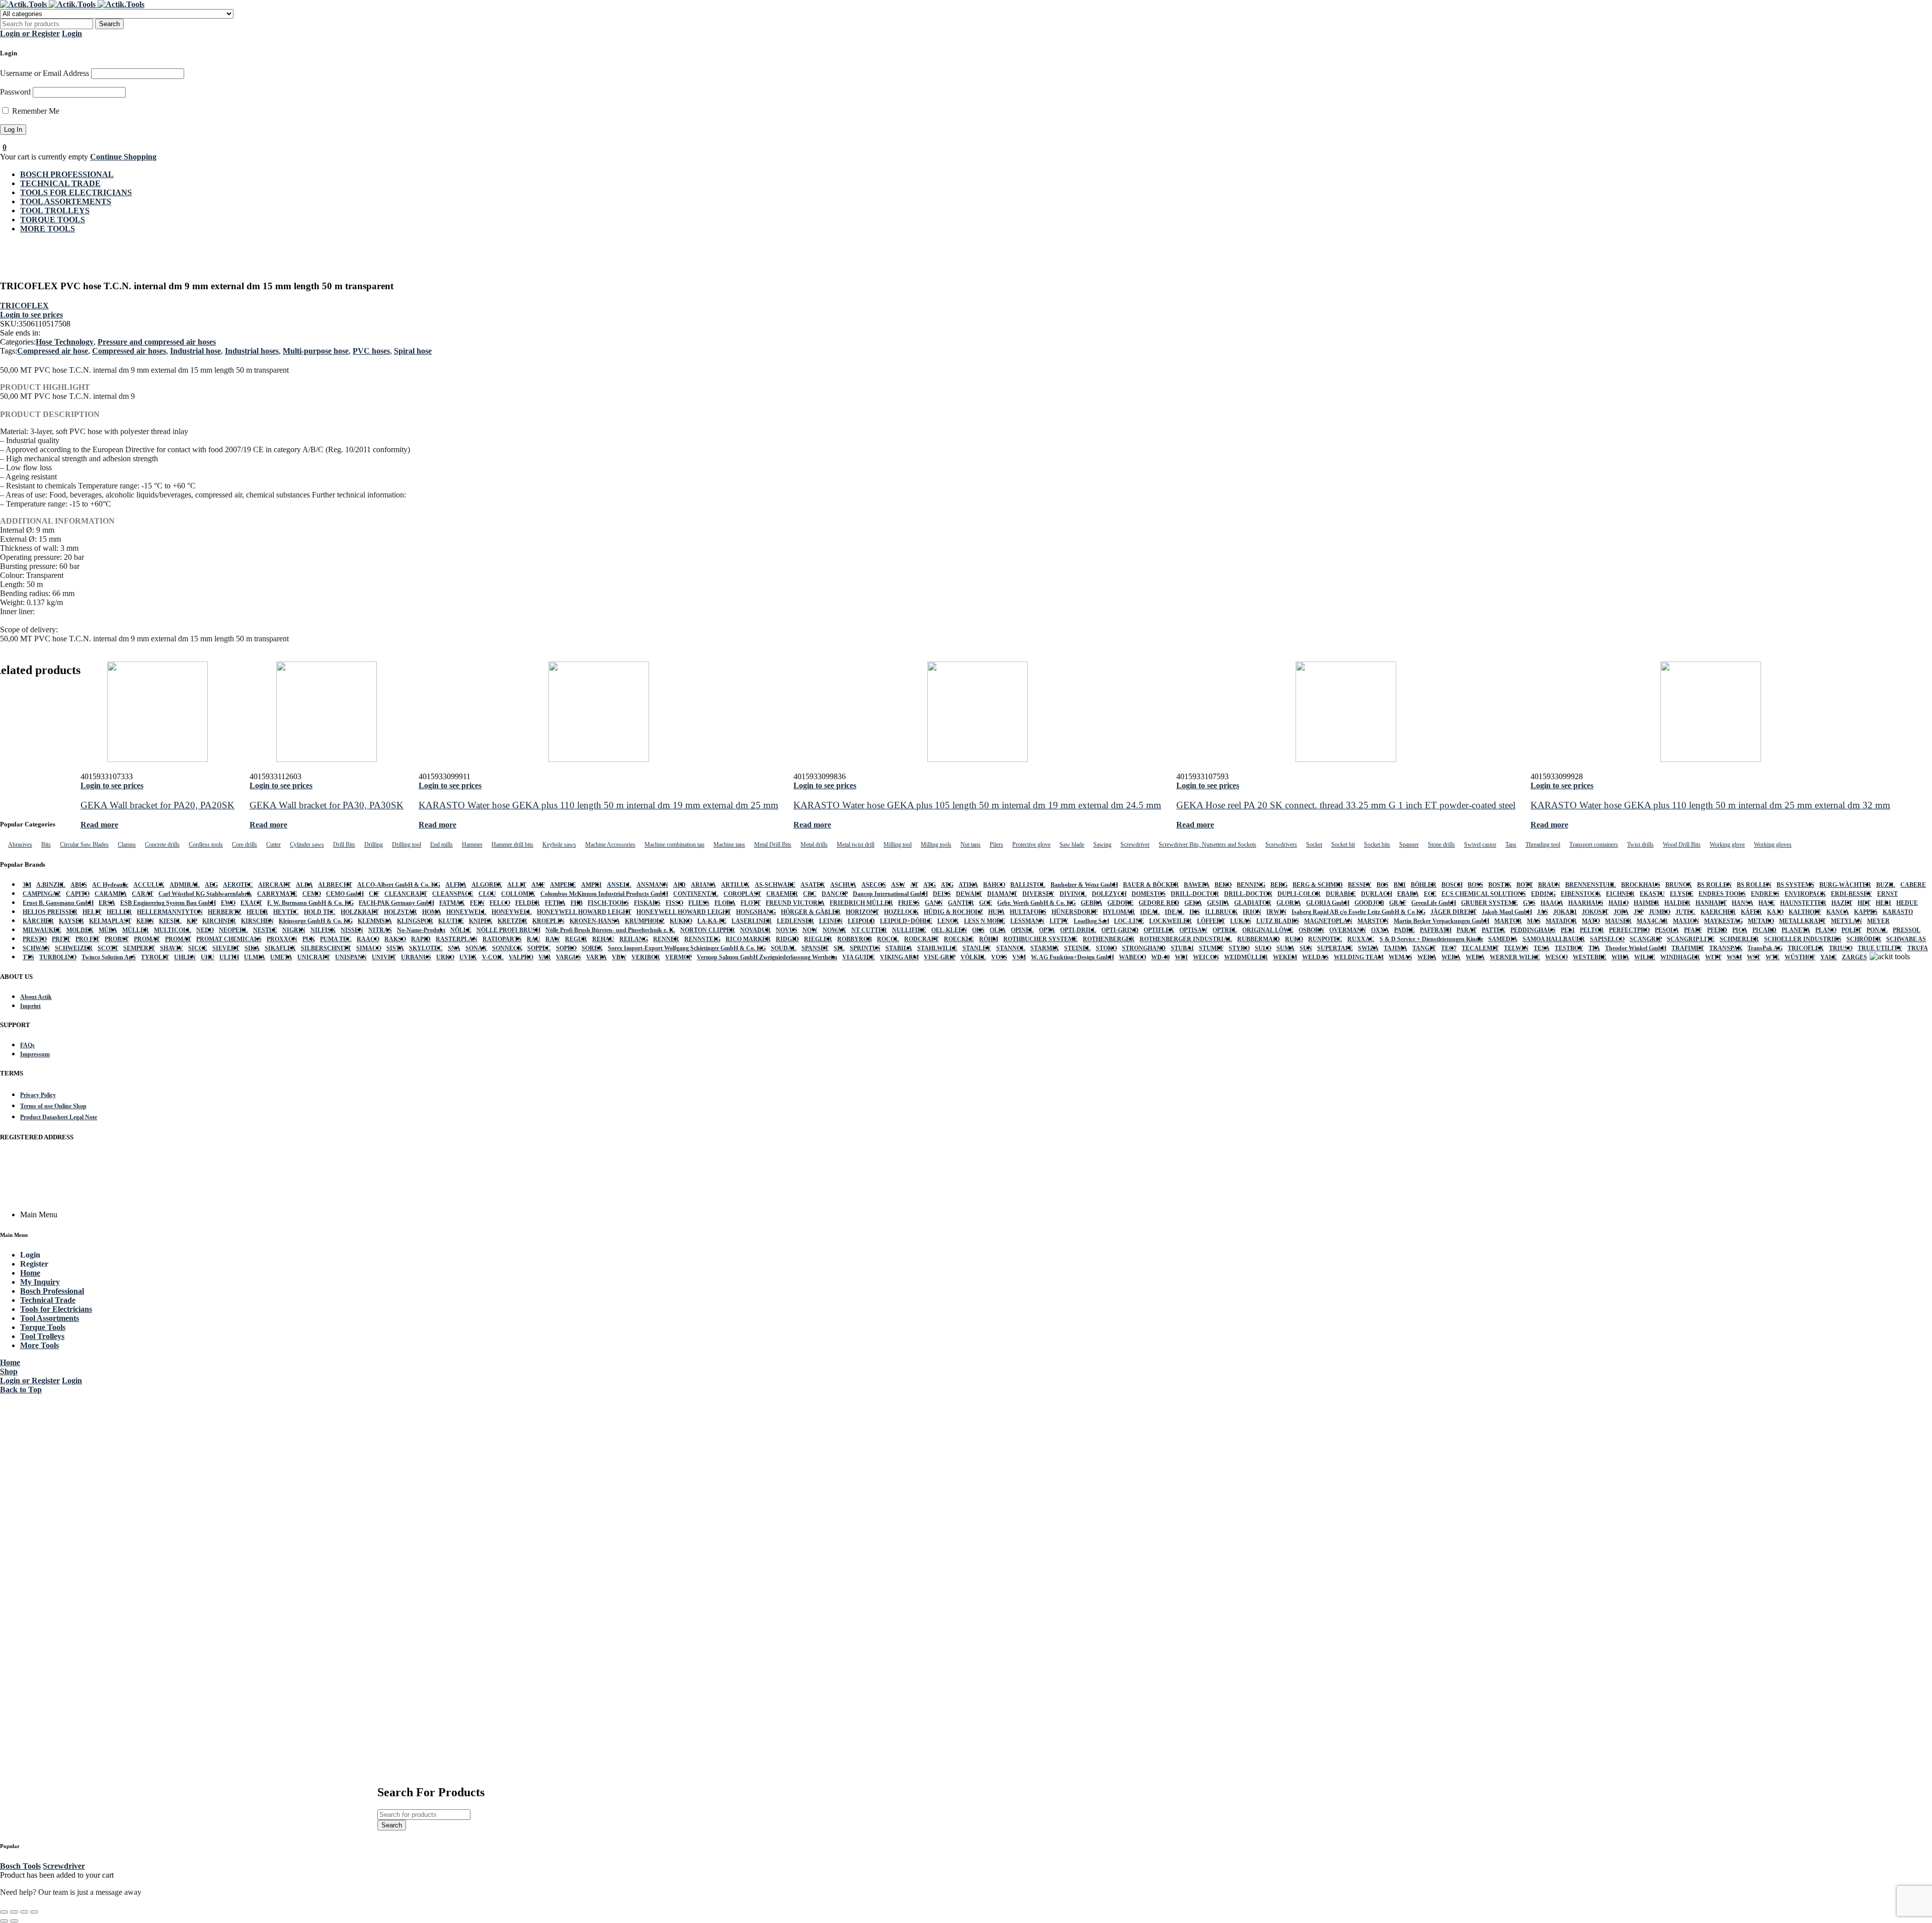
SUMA (1285, 948)
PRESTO (35, 939)
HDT (1864, 903)
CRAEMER (782, 894)
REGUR (576, 939)
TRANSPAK (1726, 948)
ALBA (304, 885)
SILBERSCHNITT (326, 948)
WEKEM (1285, 957)
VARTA (596, 957)
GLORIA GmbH (1328, 903)
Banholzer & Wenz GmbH (1084, 885)
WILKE (1645, 957)
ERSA (107, 903)
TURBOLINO (58, 957)
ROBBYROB (855, 939)
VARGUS (569, 957)
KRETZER (512, 921)
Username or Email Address (45, 73)
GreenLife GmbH (1434, 903)
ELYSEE (1682, 894)
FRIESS (909, 903)
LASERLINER (752, 921)
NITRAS (380, 930)
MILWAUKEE (42, 930)
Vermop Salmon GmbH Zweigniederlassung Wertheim (767, 957)
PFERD (1717, 930)
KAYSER (71, 921)
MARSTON (1373, 921)
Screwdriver (64, 1866)
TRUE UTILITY (1880, 948)
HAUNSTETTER (1803, 903)
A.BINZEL (51, 885)
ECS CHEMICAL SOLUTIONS (1484, 894)
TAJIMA (1395, 948)
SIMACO (369, 948)
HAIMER (1646, 903)
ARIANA (703, 885)
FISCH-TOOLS (608, 903)
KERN (145, 921)
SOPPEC (539, 948)
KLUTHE (451, 921)
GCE (986, 903)
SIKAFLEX (280, 948)
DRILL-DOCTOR (1195, 894)
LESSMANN (1027, 921)
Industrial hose (195, 351)
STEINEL (1077, 948)
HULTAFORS (1028, 912)
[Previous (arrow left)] (4, 1921)
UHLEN (185, 957)
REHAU (603, 939)
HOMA (432, 912)
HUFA (996, 912)
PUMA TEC (336, 939)
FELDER (528, 903)
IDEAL (1150, 912)
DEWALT (969, 894)
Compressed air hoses (129, 351)
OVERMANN (1348, 930)
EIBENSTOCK (1581, 894)
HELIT (92, 912)
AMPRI (591, 885)
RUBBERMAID (1259, 939)
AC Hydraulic (110, 885)
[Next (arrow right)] (14, 1921)
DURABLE (1341, 894)
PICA (1740, 930)
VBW (619, 957)
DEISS (942, 894)
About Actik (36, 997)
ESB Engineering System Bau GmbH (168, 903)
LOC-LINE (1129, 921)
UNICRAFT (314, 957)
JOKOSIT (1595, 912)
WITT (1713, 957)
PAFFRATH (1436, 930)
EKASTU (1652, 894)
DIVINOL (1073, 894)
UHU (208, 957)
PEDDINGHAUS (1533, 930)
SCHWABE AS (1906, 939)
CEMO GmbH (345, 894)
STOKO (1106, 948)
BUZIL (1886, 885)
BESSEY (1360, 885)
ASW (898, 885)
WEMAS (1400, 957)
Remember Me (35, 111)
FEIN (477, 903)
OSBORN (1311, 930)
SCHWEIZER (74, 948)
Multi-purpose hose (316, 351)
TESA (1542, 948)
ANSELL (619, 885)
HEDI (1883, 903)
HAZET (1842, 903)
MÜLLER (136, 930)
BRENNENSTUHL (1591, 885)
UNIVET (384, 957)
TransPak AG (1765, 948)
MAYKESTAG (1723, 921)
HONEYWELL (466, 912)
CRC (810, 894)
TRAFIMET (1688, 948)
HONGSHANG (756, 912)
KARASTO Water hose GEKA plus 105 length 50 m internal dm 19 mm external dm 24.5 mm (977, 805)
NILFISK (323, 930)
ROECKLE (959, 939)
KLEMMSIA (375, 921)
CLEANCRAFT (406, 894)
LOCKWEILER (1171, 921)
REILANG (634, 939)
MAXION (1686, 921)
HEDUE (1907, 903)
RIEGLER (818, 939)
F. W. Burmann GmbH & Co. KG (310, 903)
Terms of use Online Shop (53, 1106)
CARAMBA (111, 894)
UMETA (281, 957)
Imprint (30, 1006)
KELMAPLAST (110, 921)
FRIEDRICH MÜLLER (861, 903)
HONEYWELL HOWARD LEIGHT (584, 912)
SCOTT (108, 948)
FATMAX (452, 903)
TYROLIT (155, 957)
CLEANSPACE (453, 894)
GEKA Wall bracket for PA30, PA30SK (327, 805)
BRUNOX (1679, 885)
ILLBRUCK (1221, 912)
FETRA (555, 903)
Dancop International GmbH (890, 894)
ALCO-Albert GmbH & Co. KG (399, 885)
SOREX (592, 948)
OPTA (1047, 930)
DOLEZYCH (1109, 894)
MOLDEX (80, 930)
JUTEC (1685, 912)
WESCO (1556, 957)
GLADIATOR (1253, 903)
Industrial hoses (252, 351)
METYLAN (1846, 921)
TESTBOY (1569, 948)
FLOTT (751, 903)
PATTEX (1494, 930)
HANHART (1711, 903)
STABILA (899, 948)
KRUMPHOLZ (645, 921)
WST (1754, 957)
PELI (1568, 930)
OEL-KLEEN (949, 930)
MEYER (1878, 921)
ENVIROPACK (1805, 894)
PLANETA (1796, 930)
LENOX (948, 921)
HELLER (119, 912)
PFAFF (1693, 930)
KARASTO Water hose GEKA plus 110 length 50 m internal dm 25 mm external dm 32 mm (1710, 805)
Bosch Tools (20, 1866)
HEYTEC (286, 912)
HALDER (1677, 903)
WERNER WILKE (1515, 957)
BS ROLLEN (1714, 885)
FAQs (27, 1045)
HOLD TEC (320, 912)
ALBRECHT (335, 885)
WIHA (1620, 957)
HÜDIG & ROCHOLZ (953, 912)
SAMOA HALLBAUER (1554, 939)
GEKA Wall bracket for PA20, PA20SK (157, 805)
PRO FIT (88, 939)
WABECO (1133, 957)
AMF (538, 885)
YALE (1829, 957)
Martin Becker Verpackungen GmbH (1441, 921)
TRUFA (1918, 948)
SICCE (198, 948)
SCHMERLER (1739, 939)
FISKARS (647, 903)
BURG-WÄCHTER (1845, 885)
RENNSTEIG (702, 939)
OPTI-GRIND (1120, 930)
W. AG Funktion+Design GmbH (1072, 957)
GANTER (961, 903)
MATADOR (1561, 921)
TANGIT (1424, 948)
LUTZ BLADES (1278, 921)
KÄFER (1751, 912)
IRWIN (1276, 912)
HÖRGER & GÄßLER (811, 912)
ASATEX (813, 885)
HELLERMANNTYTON (170, 912)
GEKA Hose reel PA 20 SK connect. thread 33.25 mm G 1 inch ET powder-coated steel (1346, 805)
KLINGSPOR (415, 921)
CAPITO (78, 894)
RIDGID (787, 939)
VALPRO (521, 957)
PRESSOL (1907, 930)
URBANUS (416, 957)
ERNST (1887, 894)
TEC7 (1449, 948)
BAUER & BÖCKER (1151, 885)
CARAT (143, 894)
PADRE (1404, 930)
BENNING (1251, 885)
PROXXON (282, 939)
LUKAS (1241, 921)
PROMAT (147, 939)
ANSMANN (652, 885)
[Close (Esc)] (34, 1912)
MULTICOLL (173, 930)
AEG (211, 885)
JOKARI (1565, 912)
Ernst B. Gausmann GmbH (58, 903)
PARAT (1467, 930)
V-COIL (493, 957)
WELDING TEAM (1359, 957)
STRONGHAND (1144, 948)
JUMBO (1660, 912)
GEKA (1193, 903)
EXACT (251, 903)
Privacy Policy (38, 1095)
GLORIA (1289, 903)
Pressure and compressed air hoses (157, 342)
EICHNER (1620, 894)
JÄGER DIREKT (1454, 912)
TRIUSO (1841, 948)
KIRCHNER (219, 921)
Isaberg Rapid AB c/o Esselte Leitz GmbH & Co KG (1358, 912)
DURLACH (1377, 894)
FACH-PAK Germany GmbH (396, 903)
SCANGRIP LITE (1691, 939)
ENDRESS (1765, 894)
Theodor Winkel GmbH (1636, 948)
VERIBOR (646, 957)
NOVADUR (755, 930)
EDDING (1543, 894)
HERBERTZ (225, 912)
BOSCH (1452, 885)
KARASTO (1898, 912)
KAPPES (1866, 912)
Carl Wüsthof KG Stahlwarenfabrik (205, 894)
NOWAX (834, 930)
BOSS (1475, 885)
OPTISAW (1193, 930)
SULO (1263, 948)
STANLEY (977, 948)
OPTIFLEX (1159, 930)
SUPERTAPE (1335, 948)
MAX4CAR (1652, 921)
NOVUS (787, 930)
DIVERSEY (1038, 894)
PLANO (1826, 930)
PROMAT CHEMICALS (229, 939)
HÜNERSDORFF (1075, 912)
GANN (934, 903)
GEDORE (1120, 903)
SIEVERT (226, 948)
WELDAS (1315, 957)
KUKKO (681, 921)
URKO (445, 957)
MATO (1591, 921)
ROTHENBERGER (1109, 939)
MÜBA (108, 930)
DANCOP (835, 894)
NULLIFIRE (909, 930)
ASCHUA (843, 885)
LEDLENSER (795, 921)
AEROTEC (238, 885)
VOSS (999, 957)
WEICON (1206, 957)
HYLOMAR (1119, 912)
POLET (1852, 930)
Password (15, 92)
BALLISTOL (1028, 885)
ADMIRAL (185, 885)
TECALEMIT (1480, 948)
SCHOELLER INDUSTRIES (1803, 939)
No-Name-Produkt (421, 930)
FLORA (725, 903)
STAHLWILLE (937, 948)
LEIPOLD (861, 921)
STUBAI (1182, 948)
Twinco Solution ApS (109, 957)
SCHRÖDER (1864, 939)
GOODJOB (1369, 903)
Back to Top (21, 1390)
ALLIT (517, 885)
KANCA (1838, 912)
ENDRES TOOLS (1722, 894)
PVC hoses (371, 351)
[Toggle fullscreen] (14, 1912)
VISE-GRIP (940, 957)
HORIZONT (862, 912)
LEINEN (831, 921)
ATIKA (968, 885)
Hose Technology (65, 342)
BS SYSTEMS (1795, 885)
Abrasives (20, 845)
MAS (1534, 921)
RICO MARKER (748, 939)
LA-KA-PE (712, 921)
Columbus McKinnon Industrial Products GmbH (604, 894)
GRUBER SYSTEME (1490, 903)
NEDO (205, 930)
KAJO (1775, 912)
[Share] (24, 1912)
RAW (553, 939)
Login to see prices (31, 315)
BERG (1279, 885)
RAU (534, 939)
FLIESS (699, 903)
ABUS (79, 885)
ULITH (229, 957)
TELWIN (1516, 948)
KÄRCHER (38, 921)
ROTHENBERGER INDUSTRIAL (1186, 939)
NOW (810, 930)
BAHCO (994, 885)
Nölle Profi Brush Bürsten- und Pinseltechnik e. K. (610, 930)
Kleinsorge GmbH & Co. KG (316, 921)
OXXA (1380, 930)
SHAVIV (172, 948)
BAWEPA (1197, 885)
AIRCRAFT (274, 885)
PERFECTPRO (1629, 930)
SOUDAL (784, 948)
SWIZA (1368, 948)
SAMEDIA (1503, 939)
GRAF (1398, 903)
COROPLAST (742, 894)
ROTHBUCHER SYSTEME (1040, 939)
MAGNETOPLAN (1328, 921)
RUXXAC (1361, 939)
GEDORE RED (1159, 903)
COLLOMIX (518, 894)
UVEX (468, 957)
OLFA (998, 930)
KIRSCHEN (257, 921)
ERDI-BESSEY (1852, 894)
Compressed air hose (53, 351)
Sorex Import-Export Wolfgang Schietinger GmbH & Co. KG (687, 948)
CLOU (487, 894)
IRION (1252, 912)
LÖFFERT (1211, 921)
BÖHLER (1424, 885)
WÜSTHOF (1800, 957)
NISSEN (352, 930)
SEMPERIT (139, 948)
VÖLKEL (973, 957)
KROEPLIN (548, 921)
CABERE (1913, 885)
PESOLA (1667, 930)
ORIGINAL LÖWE (1268, 930)
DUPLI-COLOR (1299, 894)
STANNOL (1011, 948)
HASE (1767, 903)
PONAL (1877, 930)
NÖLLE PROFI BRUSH (508, 930)
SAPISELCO (1607, 939)
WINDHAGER (1680, 957)
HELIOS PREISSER (50, 912)
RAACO (368, 939)
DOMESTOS (1149, 894)
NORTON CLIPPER (708, 930)
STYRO (1239, 948)
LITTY (1059, 921)
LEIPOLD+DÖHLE (906, 921)
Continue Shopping (123, 157)
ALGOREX (487, 885)
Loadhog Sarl (1091, 921)
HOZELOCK (901, 912)
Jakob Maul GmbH (1507, 912)
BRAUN (1549, 885)
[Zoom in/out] (4, 1912)
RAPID (421, 939)
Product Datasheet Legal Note (59, 1117)
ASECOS (874, 885)
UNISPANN (351, 957)
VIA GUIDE (859, 957)
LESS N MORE (985, 921)
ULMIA (255, 957)
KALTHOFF (1805, 912)
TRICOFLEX (24, 306)
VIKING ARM (899, 957)
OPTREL (1225, 930)
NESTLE (265, 930)
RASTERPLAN (457, 939)
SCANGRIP (1646, 939)
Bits (46, 845)
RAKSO (395, 939)
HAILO (1619, 903)
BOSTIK (1500, 885)
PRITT (61, 939)
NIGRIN (294, 930)
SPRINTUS (865, 948)
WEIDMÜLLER (1246, 957)
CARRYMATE (277, 894)
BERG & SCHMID (1318, 885)
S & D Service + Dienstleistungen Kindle (1431, 939)
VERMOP (678, 957)
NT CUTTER (869, 930)
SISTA (395, 948)
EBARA (1408, 894)
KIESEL (170, 921)
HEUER (257, 912)
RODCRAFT (921, 939)
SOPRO (566, 948)
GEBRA (1092, 903)
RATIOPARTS (502, 939)
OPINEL (1022, 930)
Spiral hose (413, 351)
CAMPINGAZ (42, 894)
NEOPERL (233, 930)
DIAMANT (1002, 894)
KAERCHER (1718, 912)
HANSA (1743, 903)
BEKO (1223, 885)
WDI (1181, 957)
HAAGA (1552, 903)
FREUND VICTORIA (795, 903)
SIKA (252, 948)
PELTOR (1592, 930)
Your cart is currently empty (44, 157)
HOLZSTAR (400, 912)
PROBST (117, 939)
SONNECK (507, 948)
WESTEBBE (1590, 957)
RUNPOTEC (1325, 939)
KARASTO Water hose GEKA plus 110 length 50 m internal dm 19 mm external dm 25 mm (598, 805)
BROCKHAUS (1641, 885)
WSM (1734, 957)
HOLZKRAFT (360, 912)
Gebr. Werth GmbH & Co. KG (1036, 903)
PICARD (1764, 930)
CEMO (312, 894)
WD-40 (1160, 957)
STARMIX (1045, 948)
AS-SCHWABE (775, 885)
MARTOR (1508, 921)
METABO (1761, 921)
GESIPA (1218, 903)
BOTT (1525, 885)
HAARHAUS (1586, 903)
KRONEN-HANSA (595, 921)
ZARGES (1855, 957)
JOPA (1621, 912)
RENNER (666, 939)
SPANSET (815, 948)
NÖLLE (461, 930)
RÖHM (989, 939)
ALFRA (456, 885)
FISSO (674, 903)
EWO (228, 903)
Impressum (35, 1054)
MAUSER (1618, 921)
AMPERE (563, 885)
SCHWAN (36, 948)
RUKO (1294, 939)
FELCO (500, 903)
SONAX (476, 948)
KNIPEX (481, 921)
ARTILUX (735, 885)
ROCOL (888, 939)
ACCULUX (149, 885)
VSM (1019, 957)
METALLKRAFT (1802, 921)
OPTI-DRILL (1078, 930)
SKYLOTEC (426, 948)
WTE (1773, 957)
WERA (1427, 957)
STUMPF (1211, 948)
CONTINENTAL (696, 894)
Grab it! (1070, 17)
